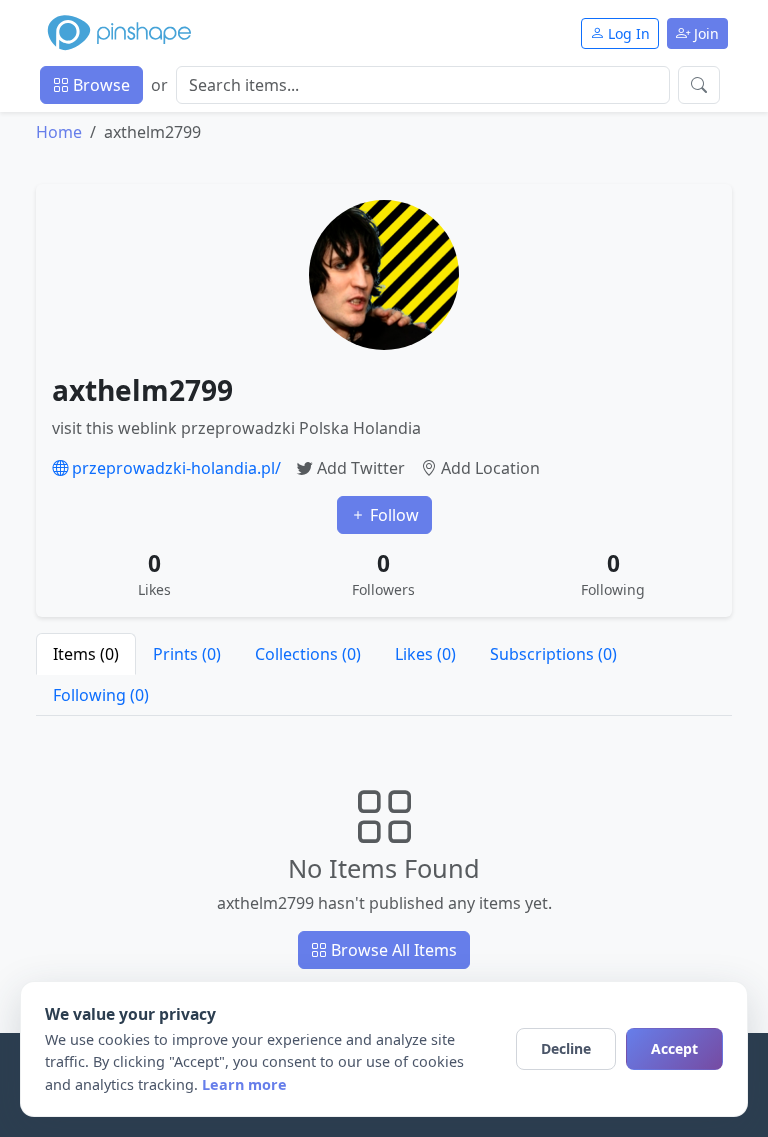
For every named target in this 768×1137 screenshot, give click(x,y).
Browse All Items (392, 950)
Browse (99, 85)
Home (59, 132)
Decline (566, 1048)
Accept (674, 1048)
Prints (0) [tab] (187, 654)
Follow (392, 515)
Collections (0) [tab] (308, 654)
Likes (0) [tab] (425, 654)
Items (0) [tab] (86, 654)
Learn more (244, 1084)
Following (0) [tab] (101, 695)
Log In (627, 33)
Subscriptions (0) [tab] (553, 654)
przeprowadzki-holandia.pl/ (174, 468)
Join (704, 33)
